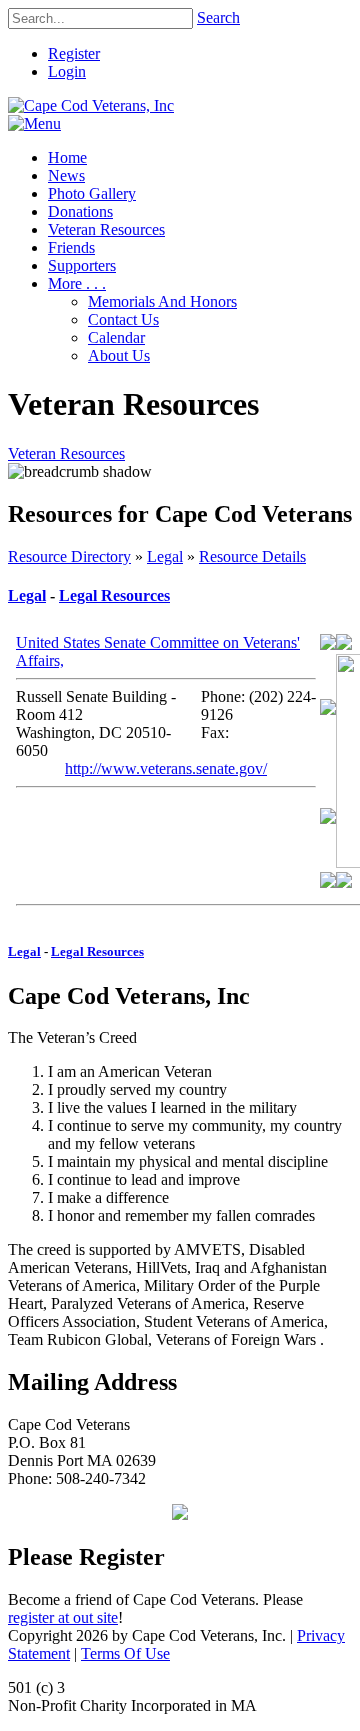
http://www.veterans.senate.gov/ (166, 768)
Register (74, 53)
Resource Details (252, 556)
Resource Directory (69, 556)
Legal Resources (114, 595)
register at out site (63, 1617)
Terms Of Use (125, 1653)
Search (218, 17)
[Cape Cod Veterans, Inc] (91, 105)
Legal (165, 556)
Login (67, 71)
